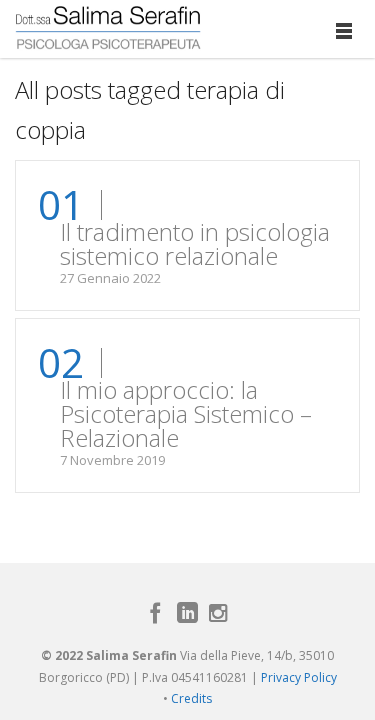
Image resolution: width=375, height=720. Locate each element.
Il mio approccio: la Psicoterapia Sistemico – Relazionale (186, 413)
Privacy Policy (299, 677)
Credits (191, 698)
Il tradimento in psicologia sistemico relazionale (195, 243)
